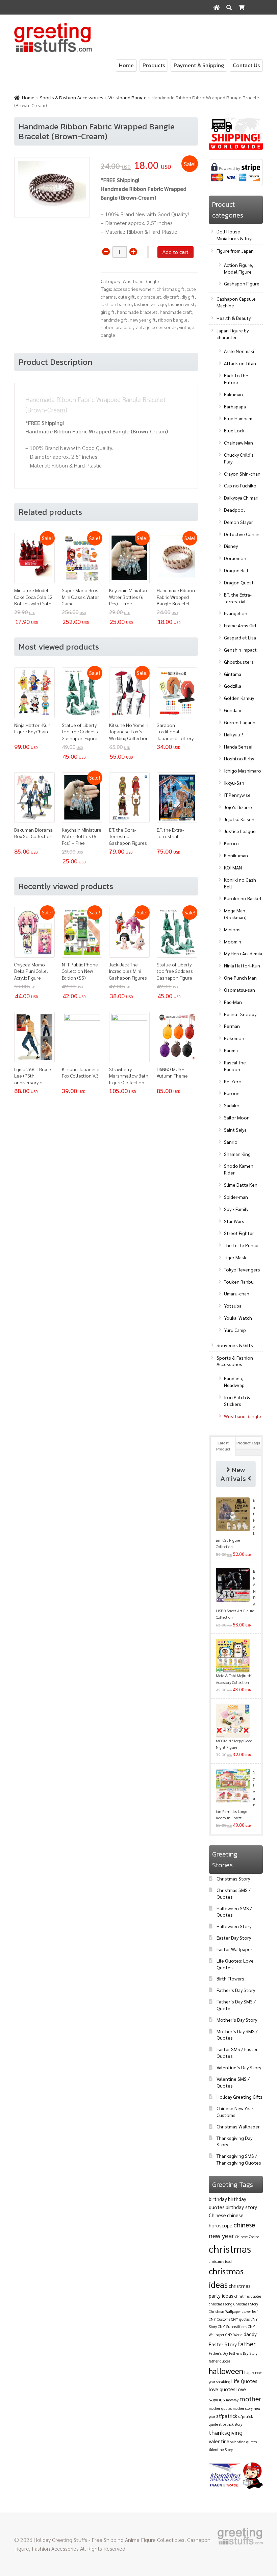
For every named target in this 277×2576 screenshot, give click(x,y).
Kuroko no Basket (243, 898)
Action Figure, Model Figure (239, 268)
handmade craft (176, 312)
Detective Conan (242, 534)
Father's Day (218, 2353)
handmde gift (114, 320)
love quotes (222, 2389)
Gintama (233, 674)
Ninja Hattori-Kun (242, 965)
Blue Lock (234, 430)
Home (126, 65)
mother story (243, 2408)
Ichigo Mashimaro (243, 771)
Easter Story (223, 2344)
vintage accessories (156, 327)
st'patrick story (231, 2424)
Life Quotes (244, 2381)
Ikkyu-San (234, 783)
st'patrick (227, 2416)
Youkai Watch (238, 1318)
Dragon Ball (236, 570)
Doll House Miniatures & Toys (235, 235)
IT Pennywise (237, 795)
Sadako (232, 1105)
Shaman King (237, 1154)
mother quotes (220, 2408)
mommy (232, 2400)
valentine (219, 2441)
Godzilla (233, 686)
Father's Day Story (243, 2353)
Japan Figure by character (233, 334)
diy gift (188, 297)
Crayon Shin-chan (242, 474)
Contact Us (246, 65)
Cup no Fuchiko (240, 485)
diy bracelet (149, 297)
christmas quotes (248, 2296)
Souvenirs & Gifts (235, 1345)
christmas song (221, 2304)
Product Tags (248, 1443)
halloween (226, 2371)
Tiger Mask (235, 1257)
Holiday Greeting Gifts (240, 2097)
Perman (232, 1026)
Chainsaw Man (238, 443)
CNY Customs (219, 2319)
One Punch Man (240, 978)
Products (154, 65)
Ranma (231, 1050)
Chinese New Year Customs (235, 2112)
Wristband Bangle (128, 98)
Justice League (240, 831)
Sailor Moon (237, 1117)
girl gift (108, 312)
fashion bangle (116, 304)
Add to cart (175, 252)
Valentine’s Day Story (239, 2067)
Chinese (217, 2215)
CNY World (234, 2335)
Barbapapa (235, 406)
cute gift (127, 297)
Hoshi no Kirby (239, 758)
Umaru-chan (237, 1293)
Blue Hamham (238, 418)
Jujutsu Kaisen (239, 819)
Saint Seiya (235, 1130)
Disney (231, 546)
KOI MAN (233, 867)
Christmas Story (233, 1878)
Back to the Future (236, 379)
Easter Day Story (234, 1938)
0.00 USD (248, 22)
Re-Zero (233, 1081)
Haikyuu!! (233, 734)
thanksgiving (226, 2432)
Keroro (231, 843)
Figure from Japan (235, 251)
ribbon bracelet (117, 327)
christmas (230, 2249)
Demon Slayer (238, 522)
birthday (218, 2199)
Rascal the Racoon (235, 1066)
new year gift (143, 320)
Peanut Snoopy (240, 1014)
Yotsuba (233, 1306)
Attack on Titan (240, 363)
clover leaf (250, 2311)
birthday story (241, 2207)
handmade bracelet (137, 312)
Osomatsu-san (240, 990)
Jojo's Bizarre (238, 807)
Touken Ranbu (239, 1282)
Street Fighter (239, 1233)
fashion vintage (150, 304)
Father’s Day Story (236, 1990)
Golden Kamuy (239, 698)
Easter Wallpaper (234, 1949)
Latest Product (223, 1446)
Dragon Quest (239, 582)
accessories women (134, 289)
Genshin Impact (240, 650)
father (247, 2344)
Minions (232, 929)
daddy (250, 2334)
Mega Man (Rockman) (235, 914)
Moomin (233, 941)
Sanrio (231, 1142)
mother (250, 2399)
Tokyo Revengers (242, 1269)
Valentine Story (221, 2449)
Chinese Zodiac (247, 2237)
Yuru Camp (235, 1330)
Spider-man (236, 1197)
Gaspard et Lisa (240, 637)
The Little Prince (241, 1245)
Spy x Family (236, 1209)
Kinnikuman (236, 855)
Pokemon (234, 1038)
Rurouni (232, 1093)
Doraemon (235, 558)
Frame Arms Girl (240, 625)
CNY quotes (240, 2319)
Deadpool (234, 510)
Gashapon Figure (242, 283)
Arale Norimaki (239, 351)
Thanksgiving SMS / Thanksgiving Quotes (239, 2159)
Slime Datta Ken (241, 1185)
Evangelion (236, 613)
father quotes (219, 2361)
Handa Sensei (238, 747)
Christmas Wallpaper (238, 2126)
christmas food (220, 2261)
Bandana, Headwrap (234, 1382)
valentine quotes (244, 2442)
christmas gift (171, 289)
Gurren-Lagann (240, 722)
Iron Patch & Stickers (237, 1400)
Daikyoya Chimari (241, 498)
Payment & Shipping (199, 65)
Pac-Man (233, 1002)
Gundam (233, 710)
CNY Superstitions (232, 2327)
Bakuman (233, 394)
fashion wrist (181, 304)
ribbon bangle (173, 320)
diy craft (171, 297)
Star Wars (234, 1221)
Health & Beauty (234, 318)
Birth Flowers (230, 1978)
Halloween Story (234, 1926)
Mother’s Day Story (237, 2020)
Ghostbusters (239, 662)
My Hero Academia (243, 953)
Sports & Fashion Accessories (72, 98)
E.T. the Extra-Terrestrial (238, 598)
